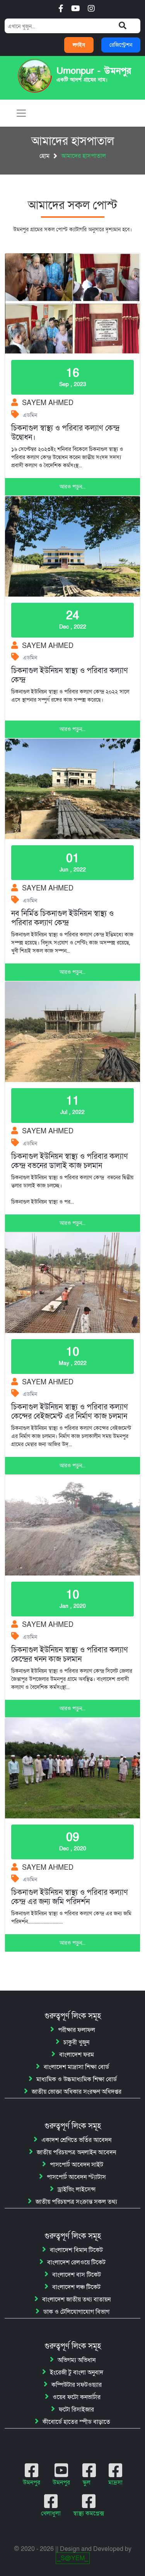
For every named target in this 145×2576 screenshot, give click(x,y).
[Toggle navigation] (21, 113)
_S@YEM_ (73, 2558)
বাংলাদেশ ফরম (77, 2055)
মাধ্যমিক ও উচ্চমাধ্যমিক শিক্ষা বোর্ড (77, 2079)
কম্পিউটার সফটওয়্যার (77, 2385)
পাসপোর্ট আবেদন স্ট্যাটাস (76, 2177)
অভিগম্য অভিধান (77, 2360)
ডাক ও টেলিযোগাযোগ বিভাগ (76, 2312)
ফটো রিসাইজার (76, 2410)
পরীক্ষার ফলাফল (77, 2030)
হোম (44, 156)
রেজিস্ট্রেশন (121, 45)
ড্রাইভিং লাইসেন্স (77, 2189)
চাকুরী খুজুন (76, 2042)
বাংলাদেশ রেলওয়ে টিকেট (76, 2262)
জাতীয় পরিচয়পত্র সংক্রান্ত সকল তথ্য (76, 2202)
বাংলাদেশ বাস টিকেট (77, 2275)
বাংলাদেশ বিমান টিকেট (76, 2250)
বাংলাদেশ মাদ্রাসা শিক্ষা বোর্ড (76, 2067)
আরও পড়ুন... (72, 487)
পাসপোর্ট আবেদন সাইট (77, 2165)
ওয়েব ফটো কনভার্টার (77, 2397)
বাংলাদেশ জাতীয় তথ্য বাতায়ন (76, 2300)
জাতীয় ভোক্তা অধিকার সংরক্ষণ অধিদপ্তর (77, 2092)
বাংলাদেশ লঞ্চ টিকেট (76, 2287)
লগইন (79, 45)
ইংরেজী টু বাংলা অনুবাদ (77, 2372)
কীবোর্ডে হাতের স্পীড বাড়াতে (76, 2422)
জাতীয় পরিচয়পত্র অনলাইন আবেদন (76, 2152)
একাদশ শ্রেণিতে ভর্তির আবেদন (76, 2140)
